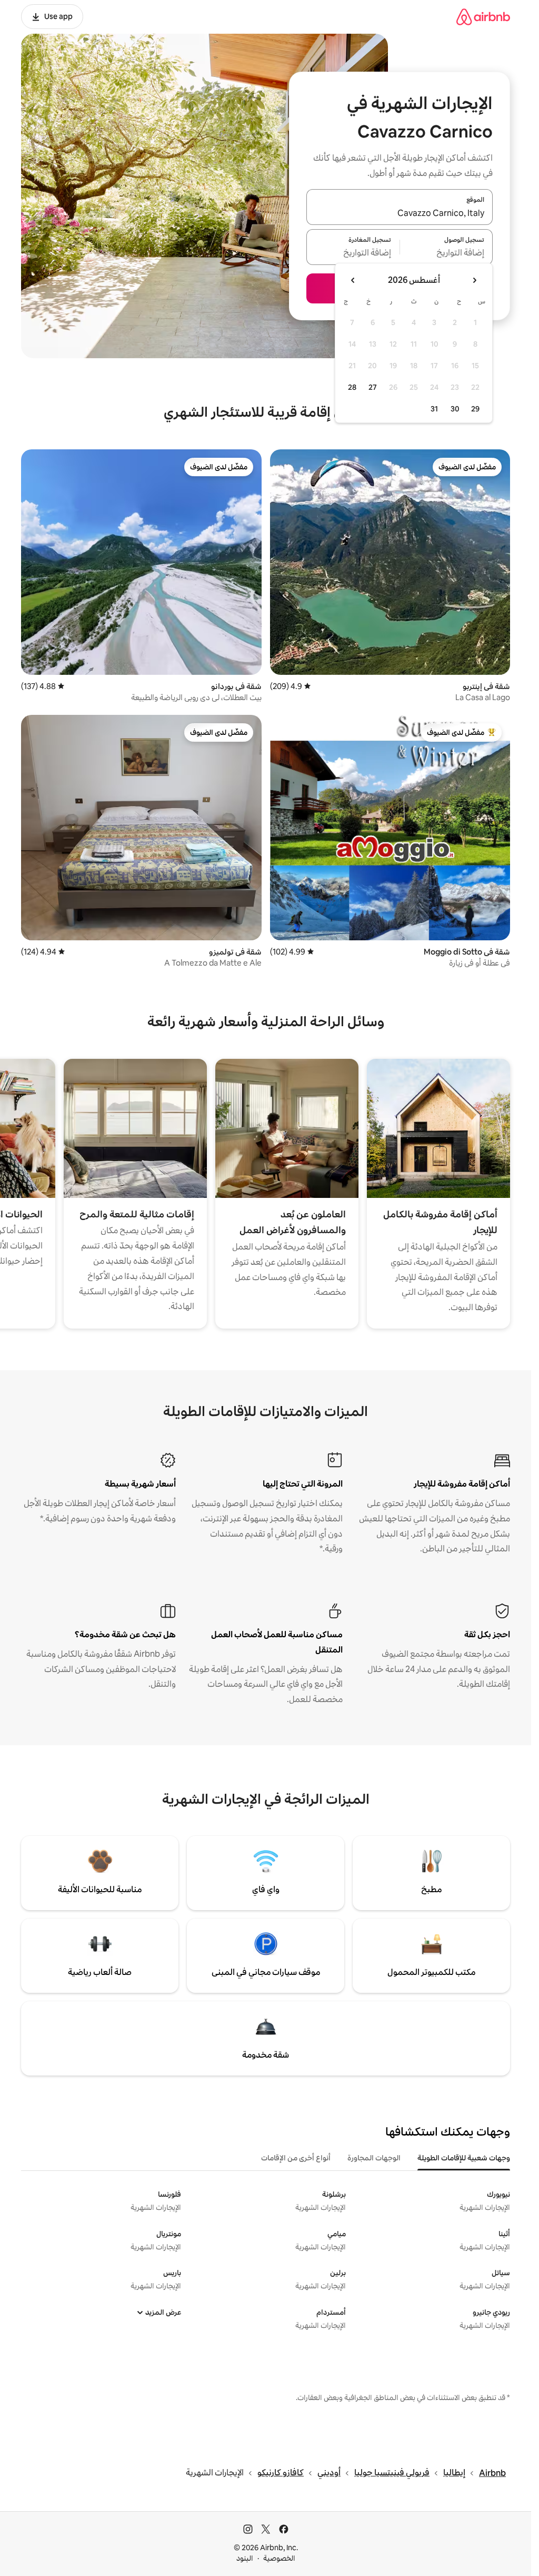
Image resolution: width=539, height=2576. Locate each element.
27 (373, 387)
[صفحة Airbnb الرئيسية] (483, 17)
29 (475, 409)
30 (455, 409)
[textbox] (447, 253)
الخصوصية (279, 2558)
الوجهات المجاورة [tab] (374, 2158)
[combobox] (400, 213)
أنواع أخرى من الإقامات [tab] (296, 2158)
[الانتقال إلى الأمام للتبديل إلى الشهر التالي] (353, 280)
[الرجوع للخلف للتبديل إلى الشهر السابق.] (474, 280)
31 (434, 409)
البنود (245, 2558)
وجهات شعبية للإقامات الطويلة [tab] (464, 2158)
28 (352, 387)
